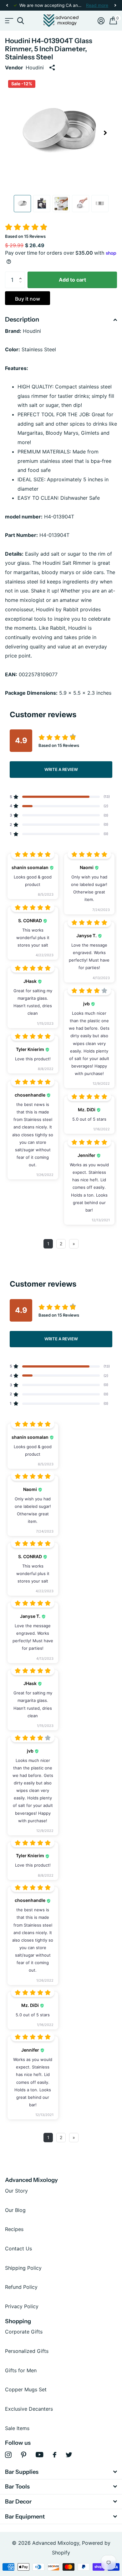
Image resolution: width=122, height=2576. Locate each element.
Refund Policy (21, 2287)
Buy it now (28, 299)
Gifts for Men (21, 2370)
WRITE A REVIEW (61, 769)
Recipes (14, 2229)
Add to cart (72, 280)
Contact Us (18, 2248)
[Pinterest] (24, 2455)
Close (61, 2472)
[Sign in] (101, 21)
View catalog (9, 21)
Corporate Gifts (24, 2332)
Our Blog (15, 2210)
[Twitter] (69, 2455)
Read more (97, 5)
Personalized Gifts (27, 2351)
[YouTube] (40, 2455)
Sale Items (17, 2428)
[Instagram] (8, 2455)
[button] (7, 5)
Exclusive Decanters (29, 2409)
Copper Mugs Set (26, 2389)
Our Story (16, 2191)
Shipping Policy (23, 2268)
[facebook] (55, 2455)
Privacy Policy (22, 2306)
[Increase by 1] (22, 274)
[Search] (20, 21)
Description (22, 319)
